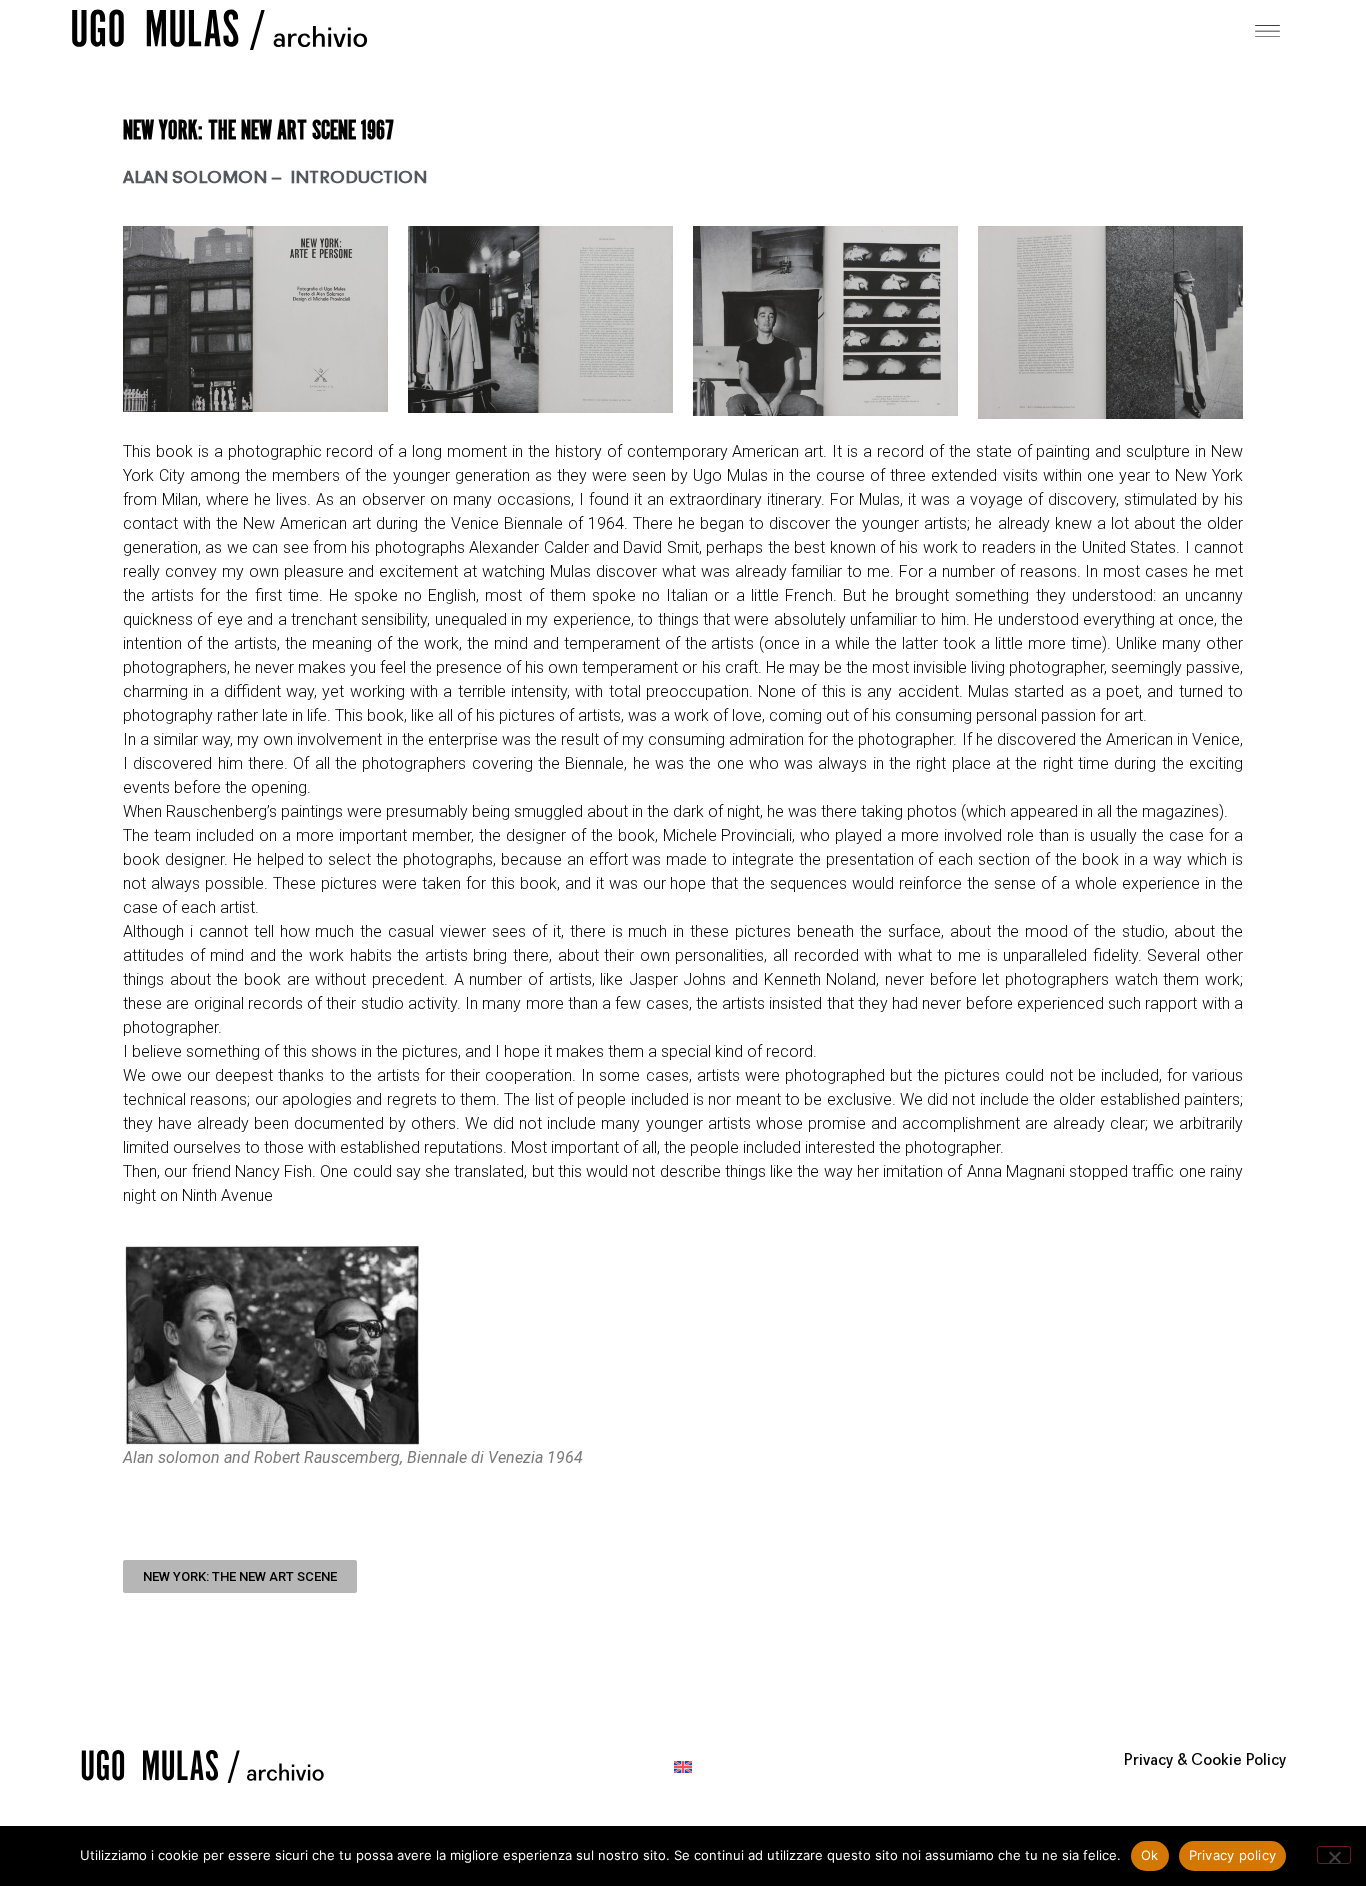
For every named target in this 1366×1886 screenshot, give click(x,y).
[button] (1268, 29)
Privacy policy (1233, 1855)
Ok (1150, 1855)
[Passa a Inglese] (683, 1766)
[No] (1334, 1855)
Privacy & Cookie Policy (1205, 1761)
